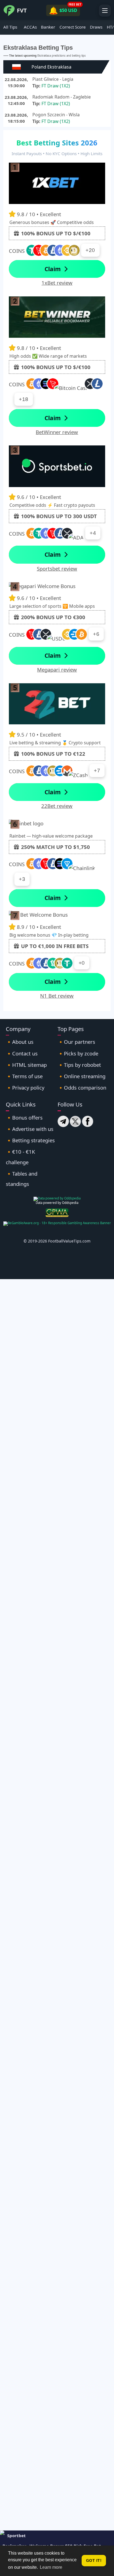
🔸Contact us (22, 1053)
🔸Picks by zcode (78, 1053)
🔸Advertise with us (30, 1129)
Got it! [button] (94, 2560)
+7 (97, 771)
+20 (90, 250)
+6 (96, 634)
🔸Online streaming (81, 1076)
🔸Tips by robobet (79, 1065)
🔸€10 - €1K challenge (20, 1157)
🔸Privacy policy (25, 1087)
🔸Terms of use (24, 1076)
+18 (24, 399)
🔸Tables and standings (22, 1179)
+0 (82, 963)
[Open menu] (105, 11)
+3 (22, 879)
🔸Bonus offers (24, 1117)
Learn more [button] (51, 2567)
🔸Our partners (76, 1042)
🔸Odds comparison (82, 1087)
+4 (93, 533)
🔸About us (20, 1042)
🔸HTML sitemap (26, 1065)
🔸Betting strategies (30, 1140)
